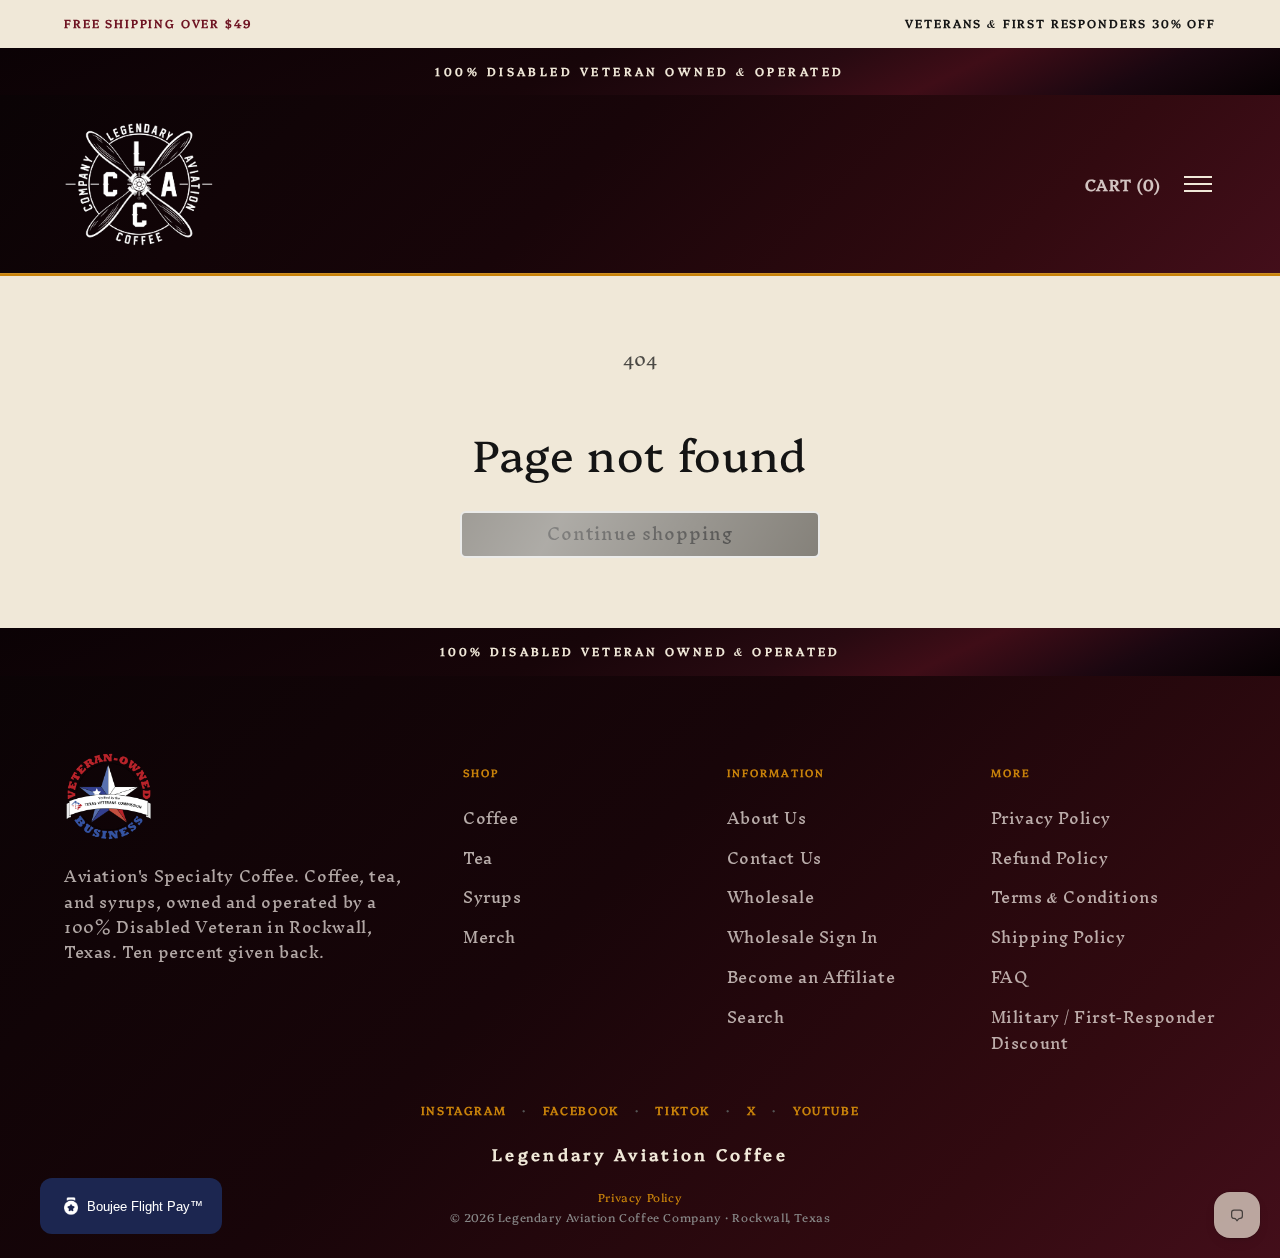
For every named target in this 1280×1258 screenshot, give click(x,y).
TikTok (682, 1110)
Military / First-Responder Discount (1103, 1030)
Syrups (492, 897)
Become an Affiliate (811, 977)
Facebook (581, 1110)
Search (756, 1017)
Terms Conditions (1075, 897)
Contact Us (774, 858)
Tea (478, 858)
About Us (767, 818)
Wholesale (770, 897)
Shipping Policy (1058, 937)
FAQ (1009, 977)
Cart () (1123, 184)
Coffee (491, 818)
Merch (489, 937)
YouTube (826, 1110)
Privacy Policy (1051, 818)
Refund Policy (1050, 858)
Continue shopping (640, 533)
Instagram (464, 1110)
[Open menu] (1198, 184)
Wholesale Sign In (802, 937)
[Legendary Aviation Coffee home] (139, 184)
